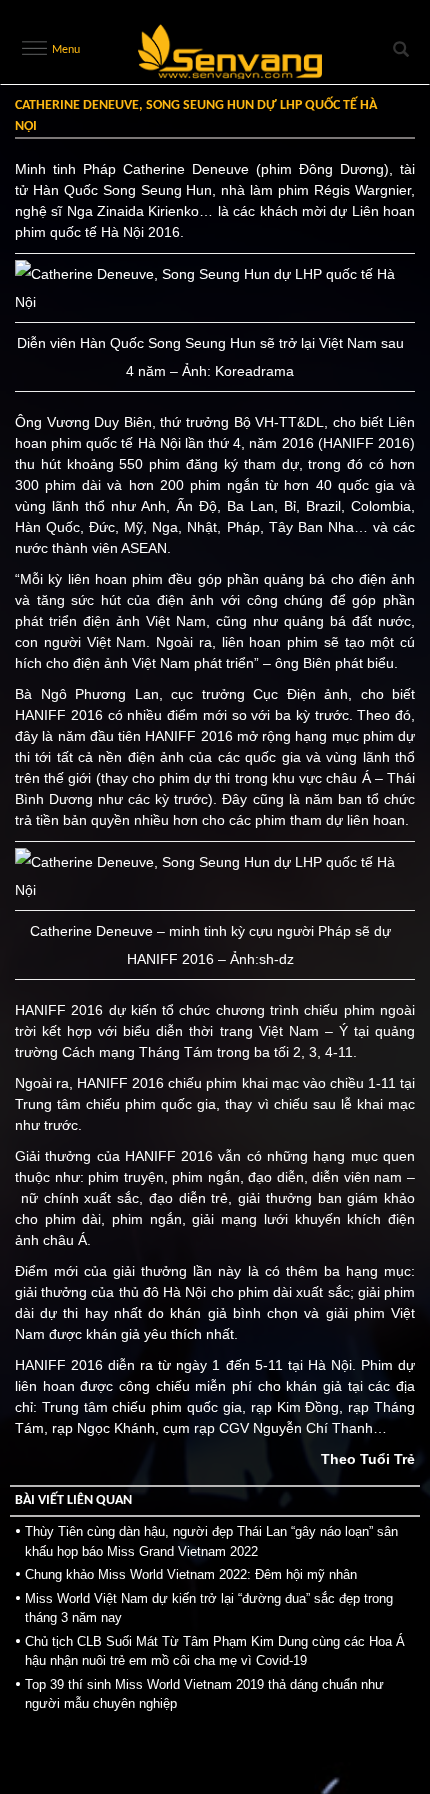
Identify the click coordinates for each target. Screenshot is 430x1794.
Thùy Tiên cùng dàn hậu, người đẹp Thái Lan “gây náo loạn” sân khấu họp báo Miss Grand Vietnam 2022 (211, 1541)
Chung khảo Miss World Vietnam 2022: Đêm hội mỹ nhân (191, 1574)
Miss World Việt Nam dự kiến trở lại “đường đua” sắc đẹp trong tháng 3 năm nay (209, 1608)
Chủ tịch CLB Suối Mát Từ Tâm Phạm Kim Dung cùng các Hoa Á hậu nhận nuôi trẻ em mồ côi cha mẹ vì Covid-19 (215, 1651)
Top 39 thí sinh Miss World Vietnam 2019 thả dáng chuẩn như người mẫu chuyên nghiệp (204, 1694)
